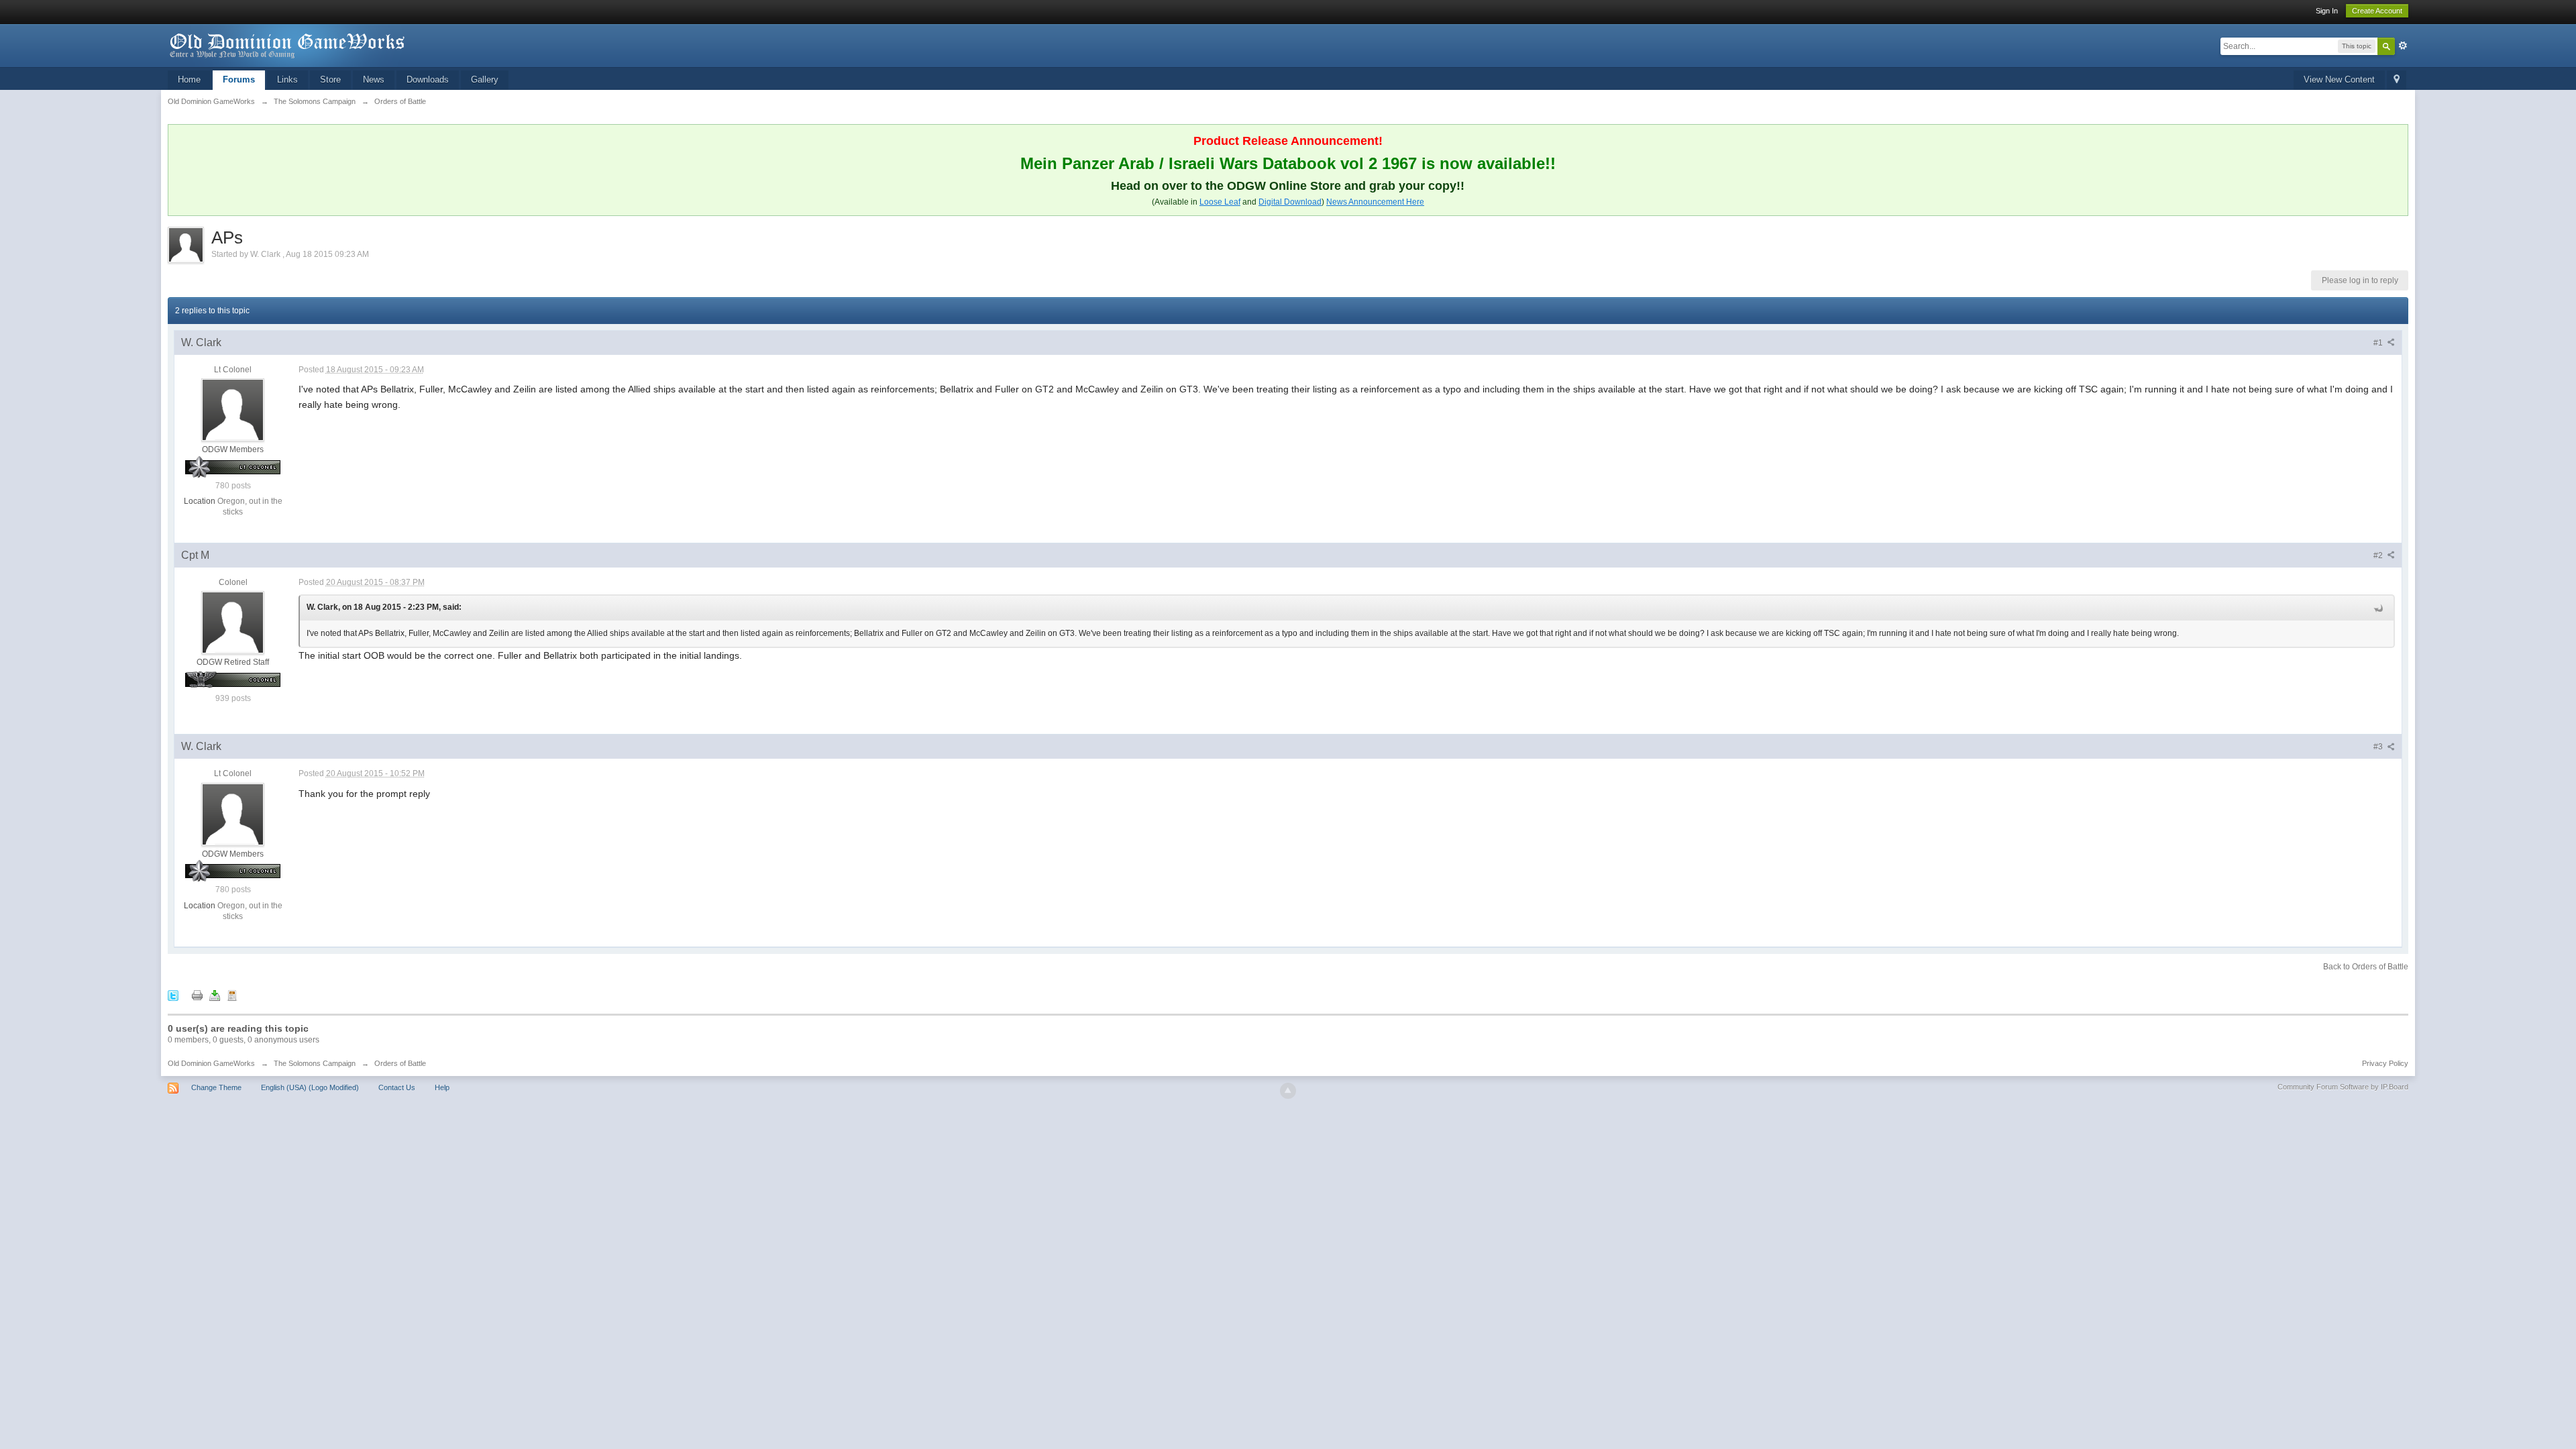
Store (330, 79)
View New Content (2339, 79)
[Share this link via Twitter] (173, 995)
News (374, 79)
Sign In (2327, 11)
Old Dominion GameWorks (211, 1063)
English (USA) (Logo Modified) (310, 1087)
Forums (239, 79)
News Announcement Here (1375, 202)
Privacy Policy (2385, 1063)
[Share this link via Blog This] (232, 995)
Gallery (485, 79)
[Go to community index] (288, 45)
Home (189, 79)
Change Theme (216, 1087)
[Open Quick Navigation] (2397, 80)
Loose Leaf (1220, 202)
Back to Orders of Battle (2366, 967)
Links (287, 79)
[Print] (197, 995)
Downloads (428, 79)
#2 (2379, 555)
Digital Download (1290, 202)
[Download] (215, 995)
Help (442, 1087)
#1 (2379, 343)
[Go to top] (1288, 1091)
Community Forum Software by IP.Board (2343, 1087)
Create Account (2377, 11)
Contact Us (397, 1087)
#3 (2379, 747)
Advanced (2403, 46)
